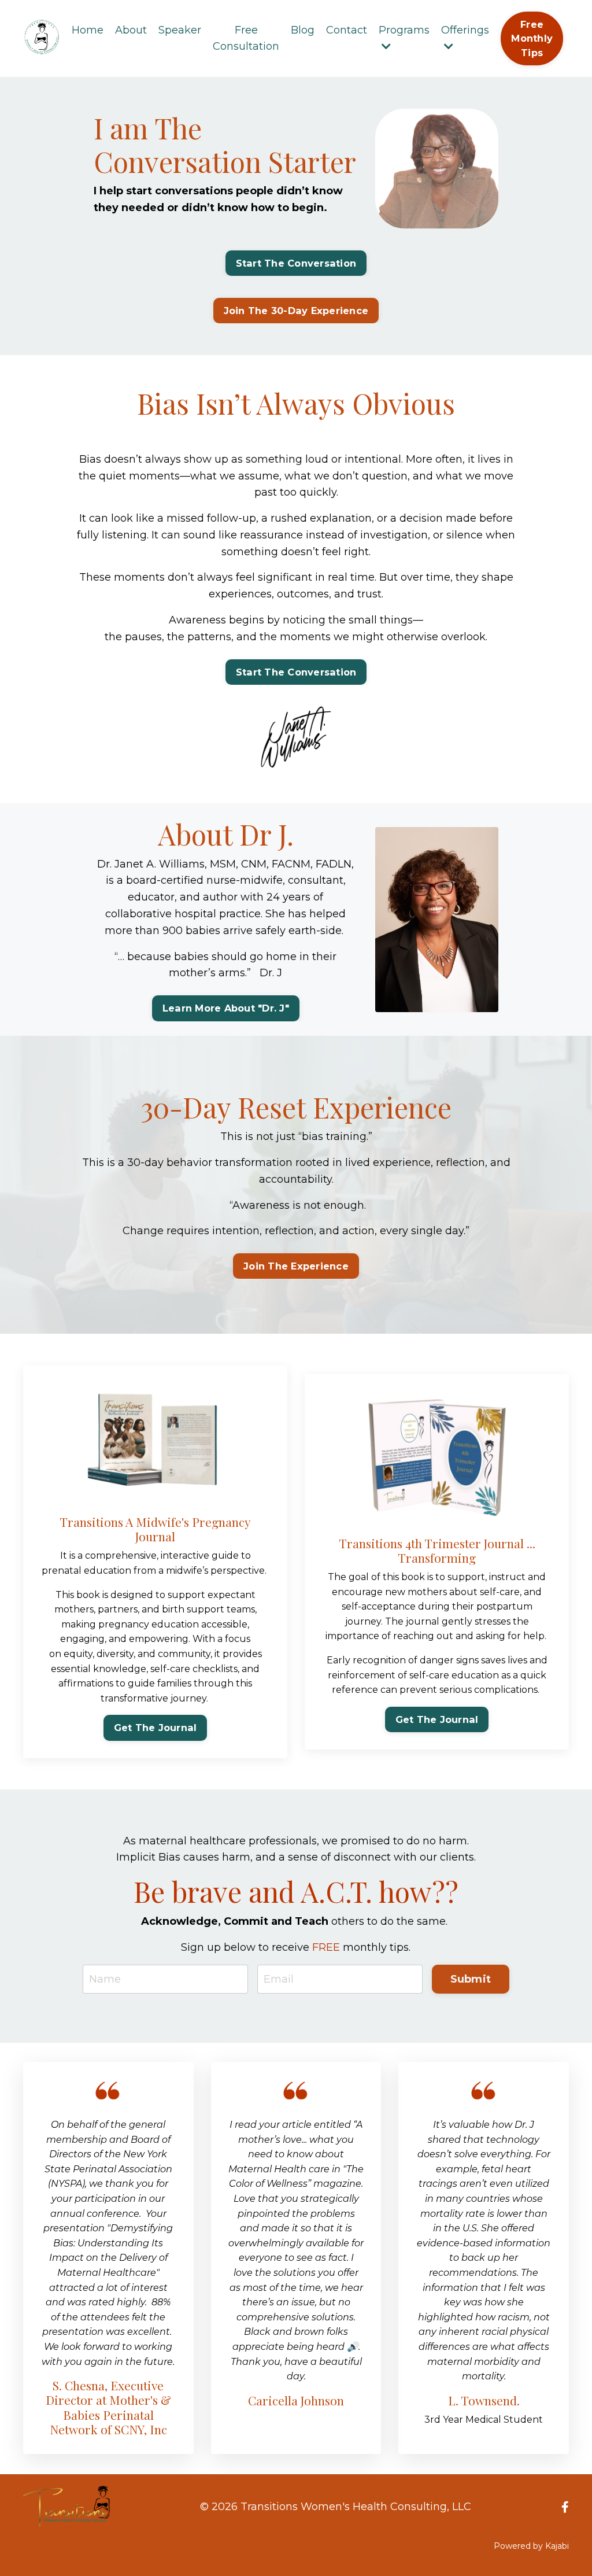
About (131, 30)
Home (88, 30)
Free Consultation (246, 38)
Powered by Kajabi (531, 2546)
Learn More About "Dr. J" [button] (226, 1008)
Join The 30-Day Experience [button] (296, 311)
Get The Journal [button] (156, 1728)
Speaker (180, 30)
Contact (347, 30)
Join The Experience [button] (296, 1266)
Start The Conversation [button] (296, 263)
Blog (303, 30)
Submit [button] (471, 1979)
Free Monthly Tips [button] (532, 38)
